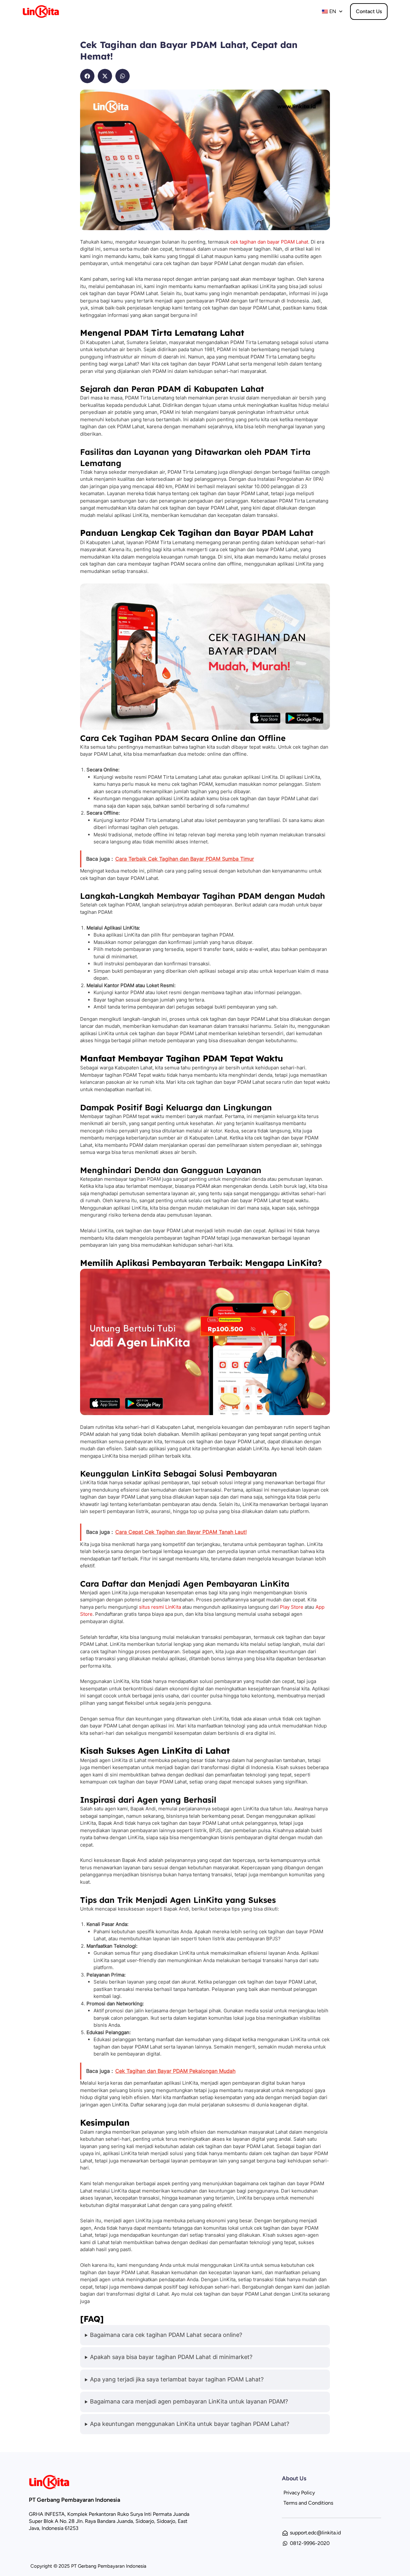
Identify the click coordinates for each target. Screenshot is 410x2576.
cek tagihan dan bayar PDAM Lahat (269, 242)
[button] (87, 76)
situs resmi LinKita (160, 1607)
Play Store (292, 1607)
